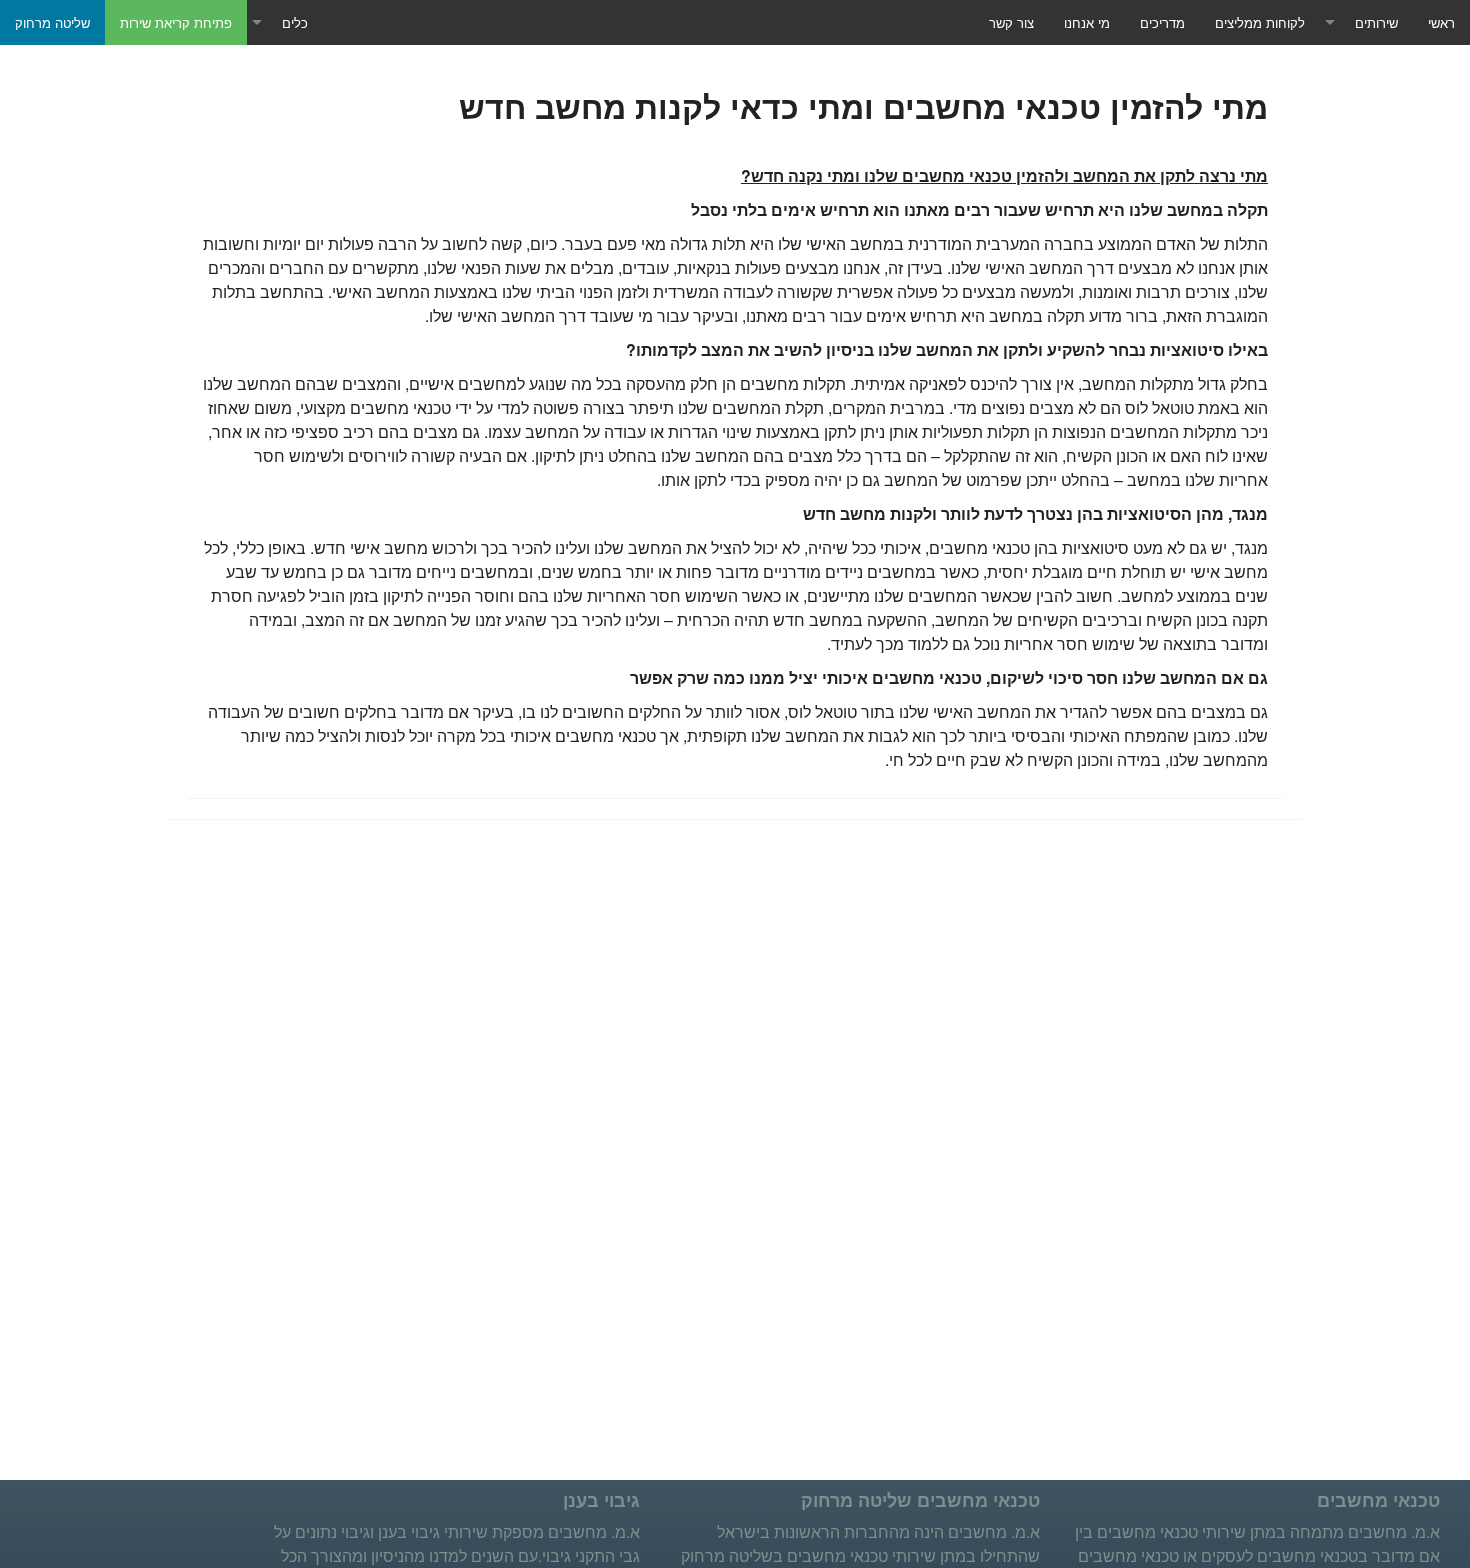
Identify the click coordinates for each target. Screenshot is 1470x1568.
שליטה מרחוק (52, 22)
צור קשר (1011, 22)
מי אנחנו (1087, 22)
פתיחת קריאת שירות (176, 22)
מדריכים (1162, 22)
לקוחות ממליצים (1260, 22)
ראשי (1441, 22)
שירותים (1376, 22)
